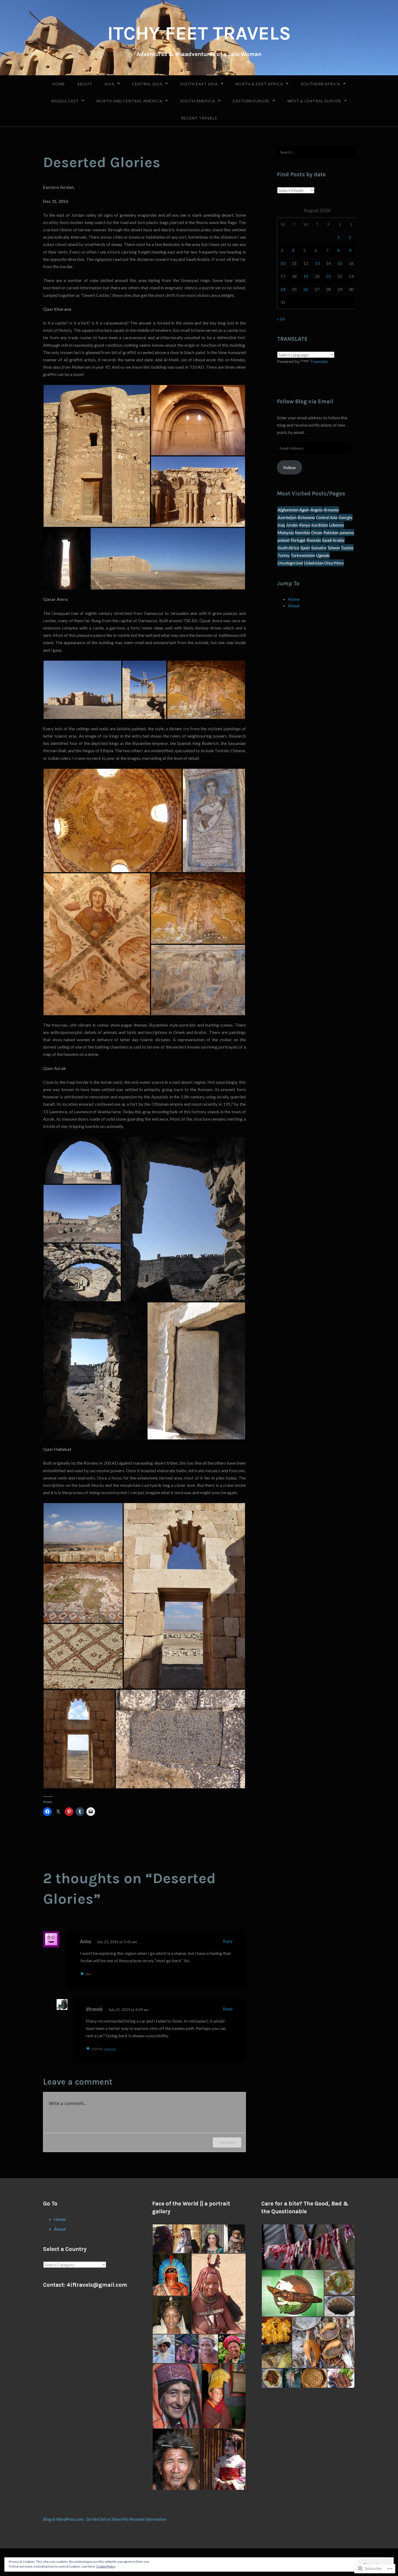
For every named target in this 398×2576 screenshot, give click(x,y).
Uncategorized (290, 563)
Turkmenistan (303, 555)
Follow (289, 467)
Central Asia (147, 84)
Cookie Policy (106, 2566)
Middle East (65, 101)
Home (59, 84)
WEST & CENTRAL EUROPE (314, 101)
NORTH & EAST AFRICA (259, 84)
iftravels (94, 2009)
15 (340, 263)
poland (283, 540)
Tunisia (347, 548)
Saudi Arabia (333, 540)
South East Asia (199, 84)
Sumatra (319, 548)
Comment (227, 2142)
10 (283, 263)
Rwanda (314, 540)
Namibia (302, 532)
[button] (97, 456)
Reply (228, 1941)
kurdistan (320, 525)
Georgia (345, 517)
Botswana (306, 517)
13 (317, 263)
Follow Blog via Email (305, 401)
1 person (110, 2049)
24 (283, 289)
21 (328, 276)
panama (347, 532)
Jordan (292, 525)
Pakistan (331, 532)
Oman (317, 532)
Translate (319, 361)
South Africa (288, 548)
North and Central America (130, 101)
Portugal (298, 540)
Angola (316, 510)
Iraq (281, 525)
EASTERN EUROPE (251, 101)
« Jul (281, 319)
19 (306, 276)
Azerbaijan (287, 517)
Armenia (331, 510)
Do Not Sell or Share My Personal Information (126, 2519)
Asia (110, 84)
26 (306, 289)
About (85, 84)
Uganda (323, 555)
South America (198, 101)
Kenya (305, 525)
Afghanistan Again (293, 510)
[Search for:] (316, 152)
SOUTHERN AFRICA (321, 84)
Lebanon (336, 525)
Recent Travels (199, 118)
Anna (85, 1941)
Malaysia (286, 532)
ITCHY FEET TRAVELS (199, 33)
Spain (305, 548)
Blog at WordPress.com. (64, 2519)
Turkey (284, 555)
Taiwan (334, 548)
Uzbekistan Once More (324, 563)
